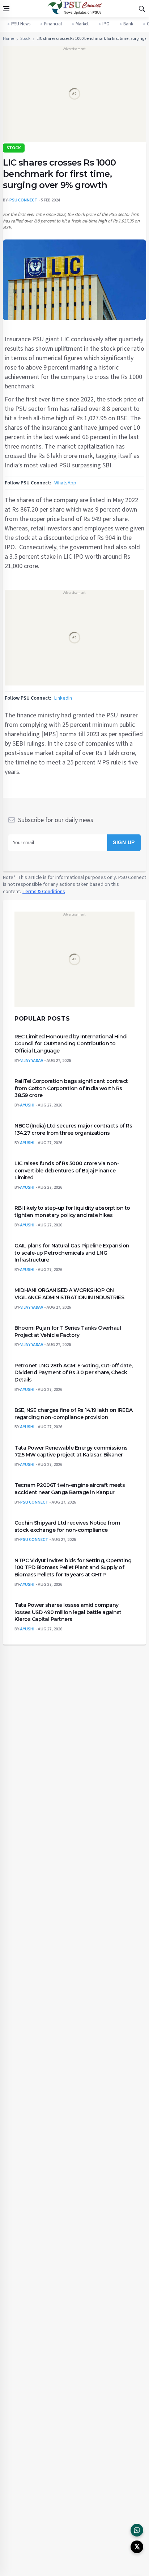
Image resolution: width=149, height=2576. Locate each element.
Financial (53, 24)
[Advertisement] (74, 96)
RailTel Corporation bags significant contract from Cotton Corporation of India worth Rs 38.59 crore (71, 1088)
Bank (128, 24)
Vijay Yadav (32, 1060)
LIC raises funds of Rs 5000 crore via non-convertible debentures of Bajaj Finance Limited (67, 1170)
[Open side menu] (6, 9)
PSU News (21, 24)
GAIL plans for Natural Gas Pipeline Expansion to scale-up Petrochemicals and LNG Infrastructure (72, 1253)
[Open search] (142, 9)
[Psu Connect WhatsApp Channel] (137, 2530)
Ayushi (27, 1105)
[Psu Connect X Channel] (137, 2547)
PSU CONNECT (23, 200)
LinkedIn (63, 698)
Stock (25, 39)
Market (82, 24)
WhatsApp (65, 483)
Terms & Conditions (44, 892)
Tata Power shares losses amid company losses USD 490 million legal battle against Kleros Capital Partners (68, 1612)
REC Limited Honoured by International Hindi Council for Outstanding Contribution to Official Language (71, 1043)
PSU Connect (34, 1502)
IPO (106, 24)
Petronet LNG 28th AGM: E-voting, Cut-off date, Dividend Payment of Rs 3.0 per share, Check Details (73, 1372)
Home (8, 39)
